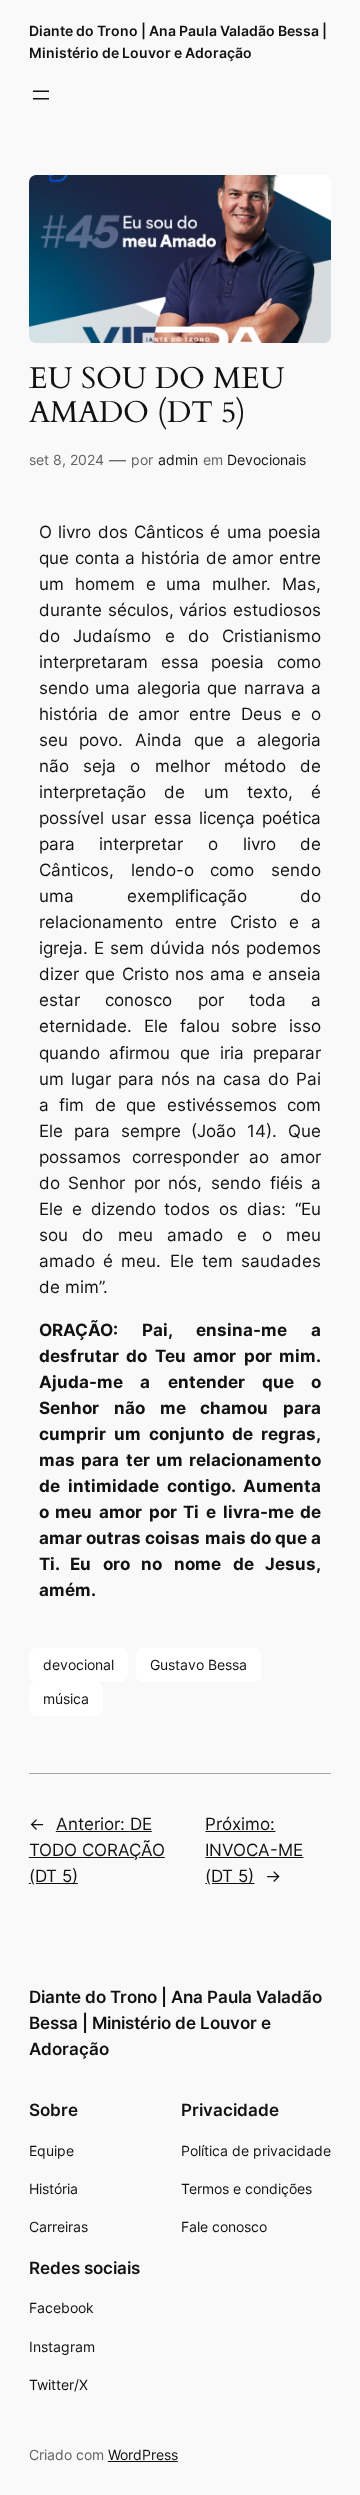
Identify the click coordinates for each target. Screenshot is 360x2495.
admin (178, 459)
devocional (78, 1664)
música (66, 1698)
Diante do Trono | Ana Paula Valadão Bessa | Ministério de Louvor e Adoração (175, 2023)
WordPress (143, 2454)
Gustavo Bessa (198, 1664)
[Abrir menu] (41, 95)
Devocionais (266, 459)
